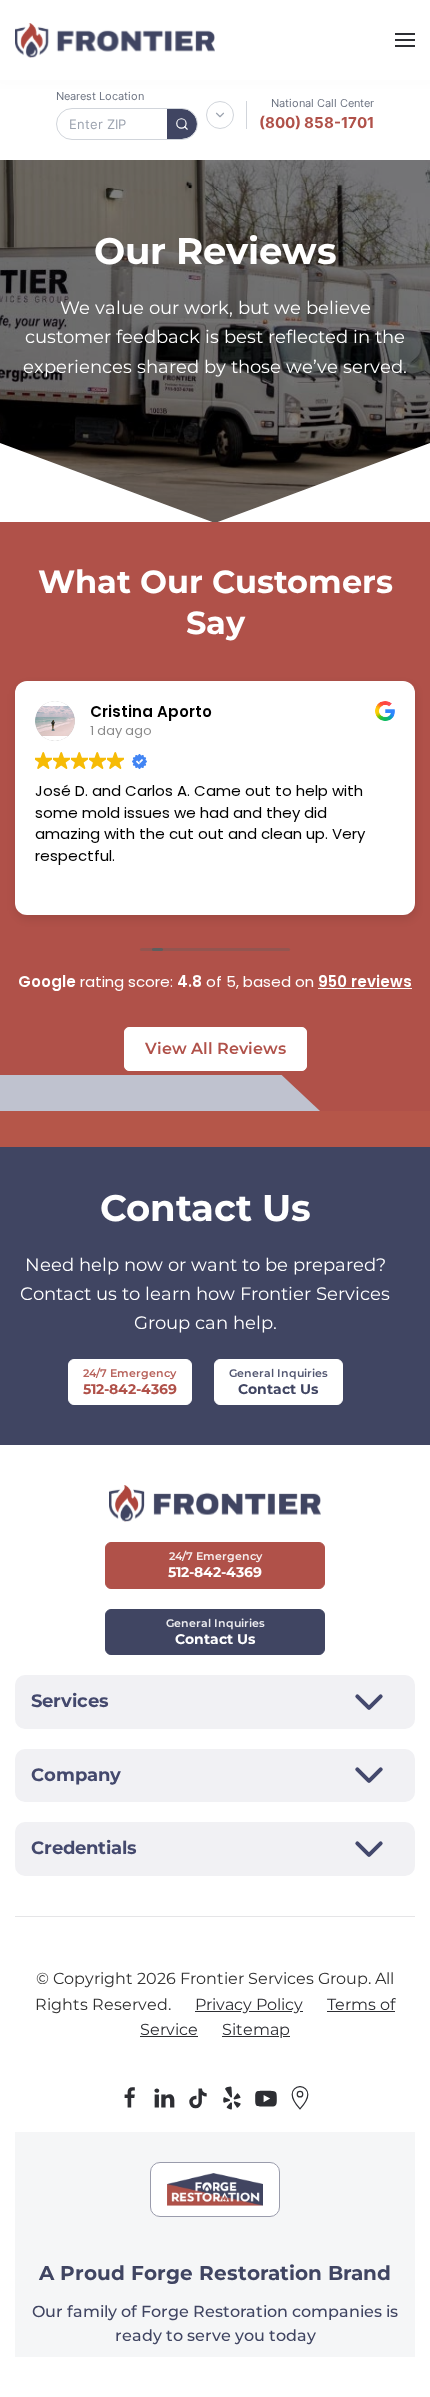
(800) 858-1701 (316, 122)
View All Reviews (215, 1048)
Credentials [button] (84, 1848)
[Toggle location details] (220, 115)
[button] (405, 40)
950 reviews (365, 981)
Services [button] (70, 1701)
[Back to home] (115, 40)
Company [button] (76, 1775)
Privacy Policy (249, 2004)
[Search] (182, 124)
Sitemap (256, 2029)
